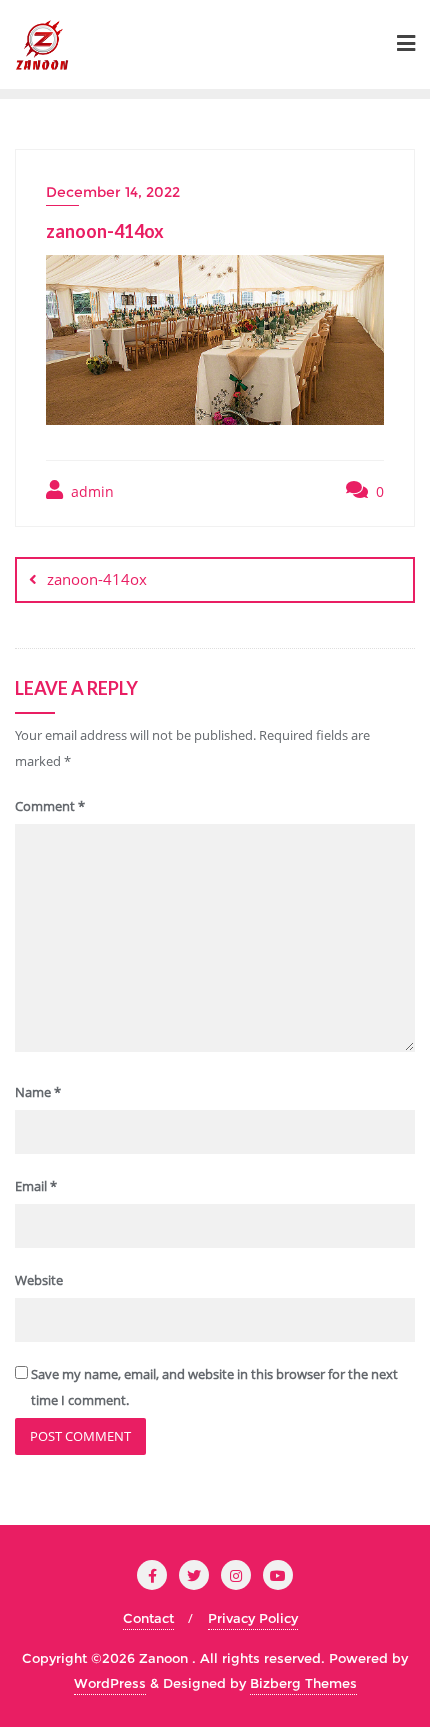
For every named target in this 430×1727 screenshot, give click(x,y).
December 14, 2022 (113, 192)
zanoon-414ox (97, 579)
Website (39, 1280)
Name (38, 1092)
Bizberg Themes (303, 1683)
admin (90, 491)
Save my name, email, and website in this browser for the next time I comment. (214, 1386)
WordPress (110, 1683)
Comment (50, 806)
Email (36, 1186)
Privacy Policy (253, 1618)
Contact (148, 1618)
